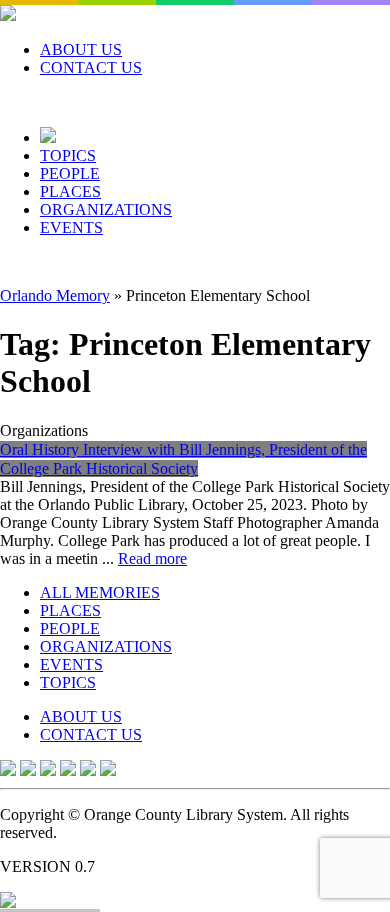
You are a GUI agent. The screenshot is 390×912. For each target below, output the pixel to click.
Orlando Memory (55, 295)
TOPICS (68, 155)
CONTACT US (91, 67)
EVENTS (71, 227)
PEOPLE (70, 173)
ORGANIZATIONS (106, 209)
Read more (152, 558)
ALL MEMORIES (100, 592)
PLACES (70, 191)
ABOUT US (81, 49)
